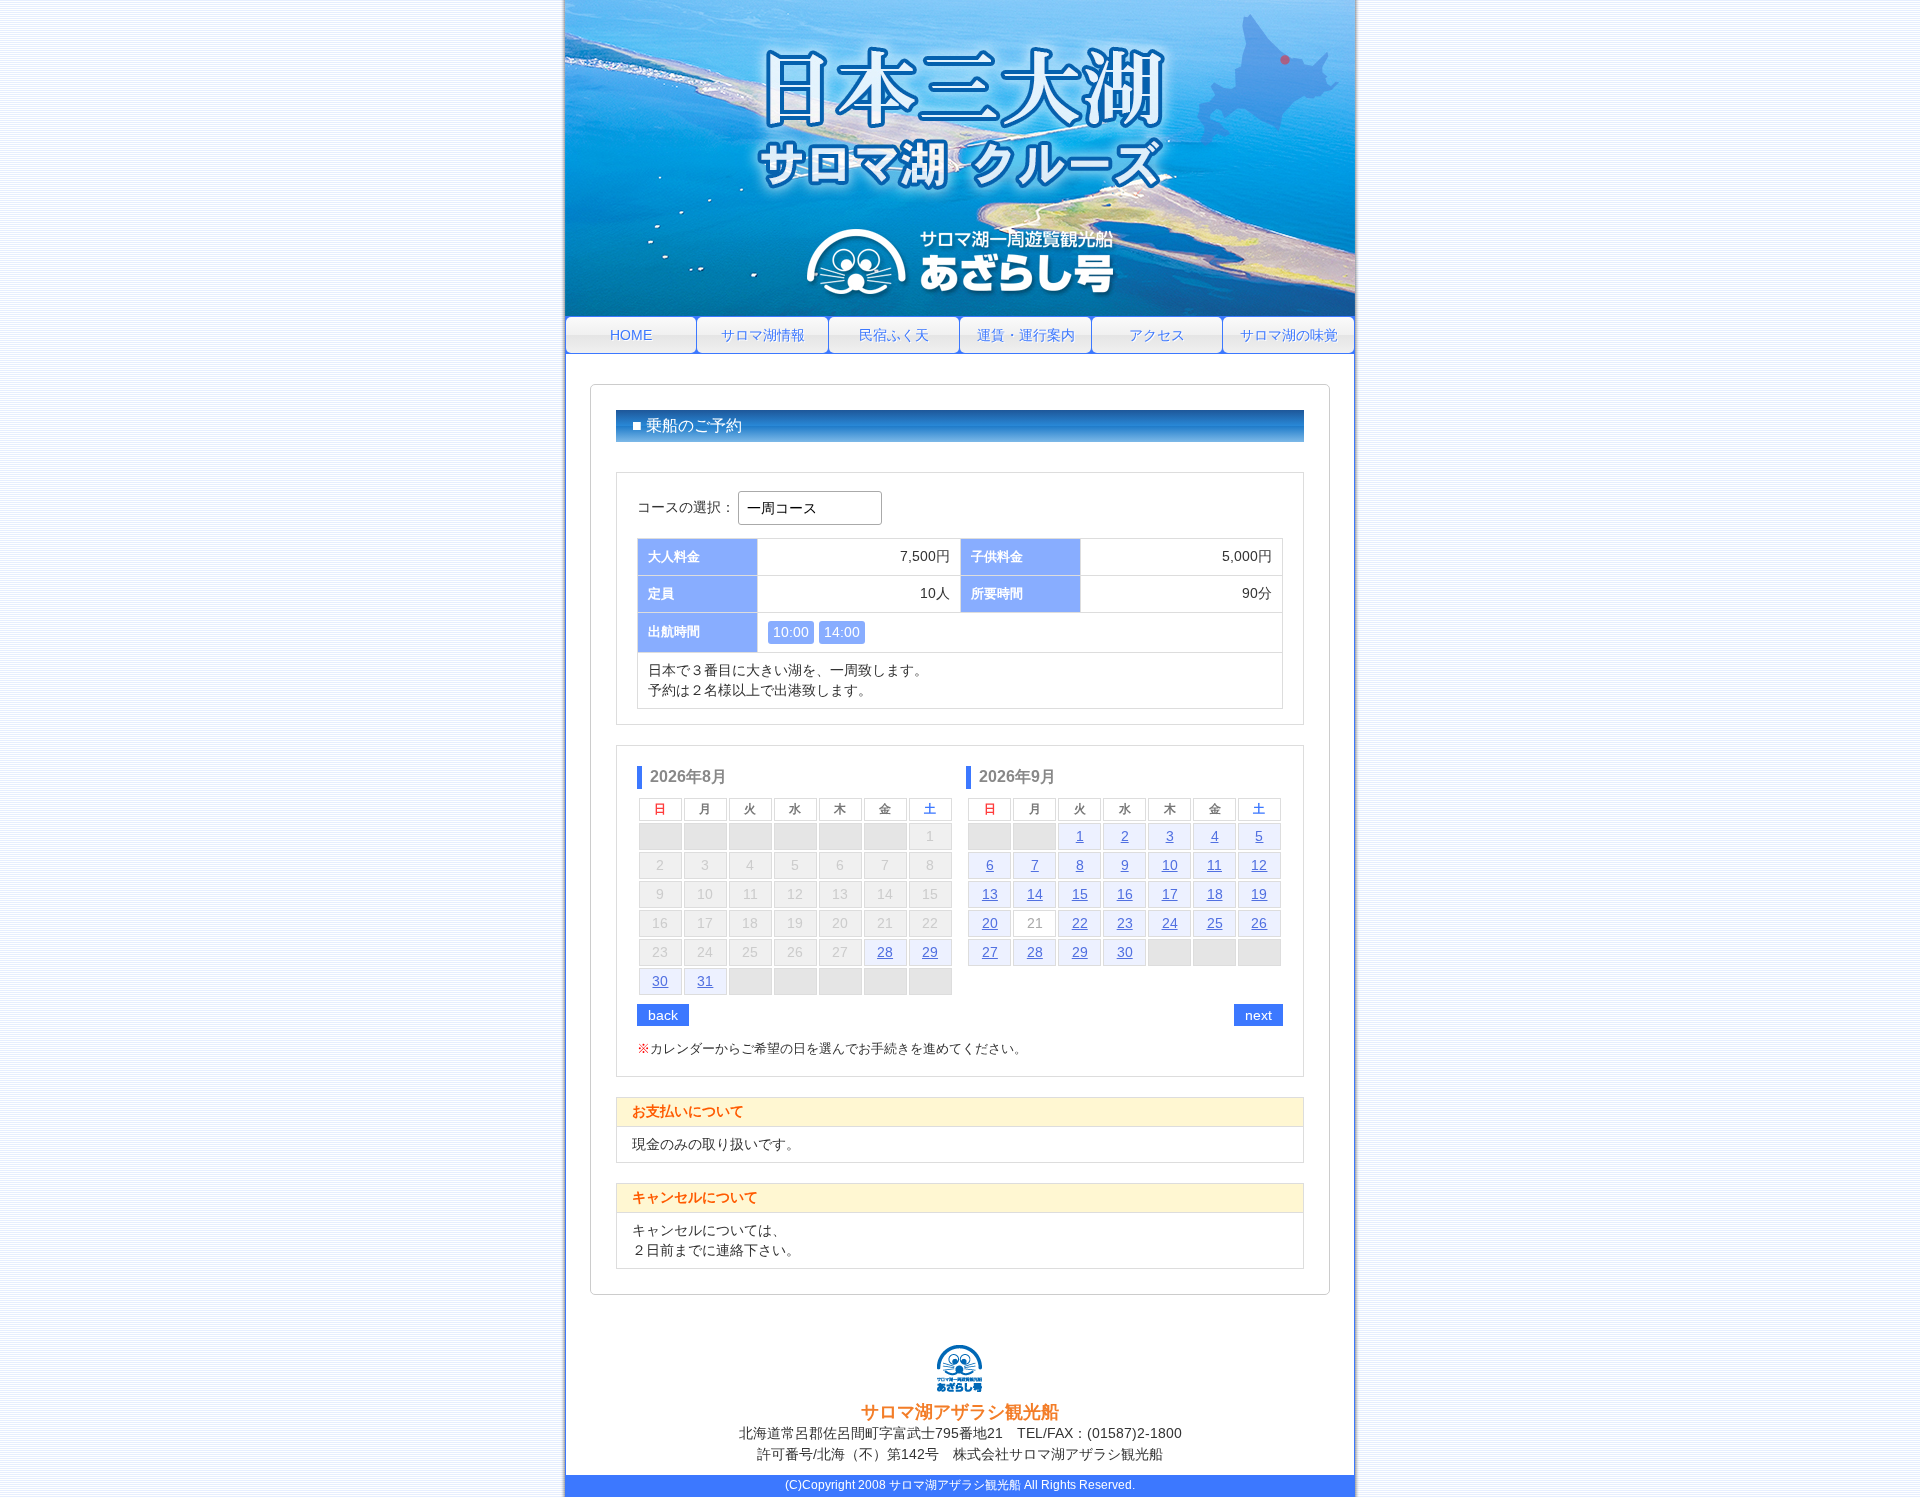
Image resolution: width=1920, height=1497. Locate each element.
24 (1170, 923)
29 (930, 952)
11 (1214, 865)
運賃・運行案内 (1026, 335)
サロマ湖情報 (763, 335)
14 (1035, 894)
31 (705, 981)
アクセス (1157, 335)
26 (1259, 923)
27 (990, 952)
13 (990, 894)
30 (660, 981)
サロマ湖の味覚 (1289, 335)
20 (990, 923)
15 (1080, 894)
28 (885, 952)
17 (1170, 894)
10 (1170, 865)
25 (1215, 923)
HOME (631, 335)
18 (1215, 894)
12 (1259, 865)
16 (1125, 894)
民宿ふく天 (894, 335)
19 (1259, 894)
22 (1080, 923)
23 (1125, 923)
